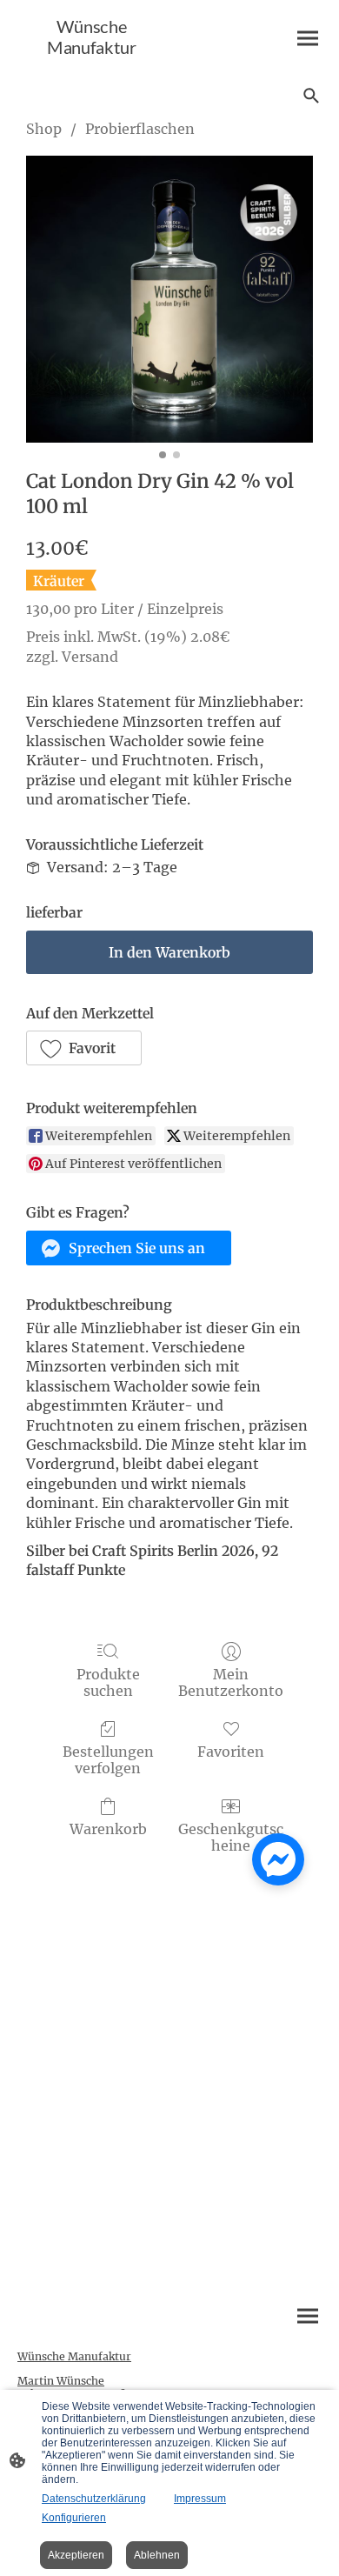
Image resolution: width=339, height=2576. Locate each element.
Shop (44, 129)
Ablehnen (157, 2555)
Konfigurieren (74, 2518)
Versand (90, 657)
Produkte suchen (108, 1682)
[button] (84, 1048)
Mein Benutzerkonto (231, 1682)
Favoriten (231, 1752)
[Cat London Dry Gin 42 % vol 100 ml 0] (169, 299)
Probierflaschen (140, 129)
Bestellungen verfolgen (108, 1760)
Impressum (200, 2499)
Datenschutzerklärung (94, 2499)
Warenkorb (108, 1829)
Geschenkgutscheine (231, 1837)
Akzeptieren (76, 2555)
